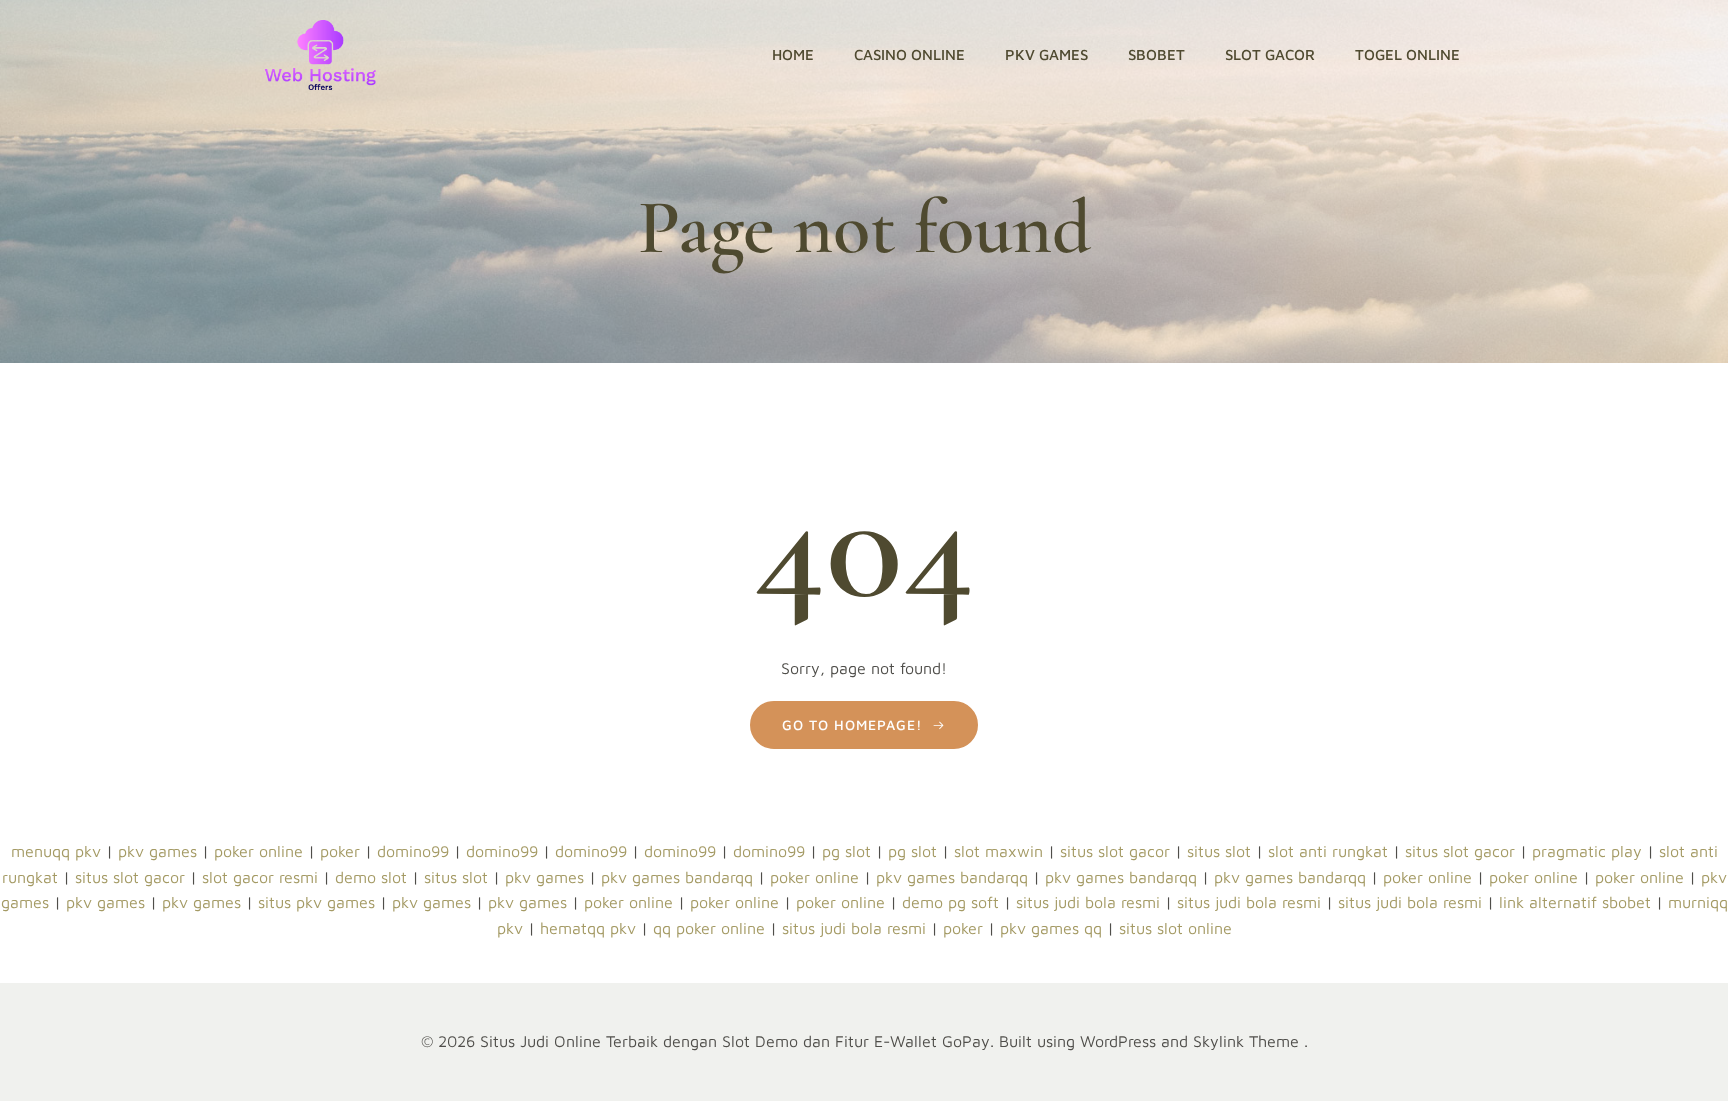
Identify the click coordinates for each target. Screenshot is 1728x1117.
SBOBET (1156, 54)
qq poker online (709, 928)
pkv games (157, 851)
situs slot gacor (1115, 851)
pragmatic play (1587, 851)
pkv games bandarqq (677, 877)
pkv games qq (1051, 928)
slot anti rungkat (1328, 851)
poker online (258, 851)
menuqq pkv (56, 851)
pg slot (846, 851)
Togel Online (1407, 54)
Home (793, 54)
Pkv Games (1046, 54)
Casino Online (909, 54)
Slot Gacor (1270, 54)
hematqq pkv (588, 928)
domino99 (413, 851)
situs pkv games (316, 902)
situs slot (1219, 851)
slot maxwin (998, 851)
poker (340, 851)
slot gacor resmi (260, 877)
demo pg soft (950, 902)
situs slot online (1175, 928)
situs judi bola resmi (1088, 902)
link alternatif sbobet (1575, 902)
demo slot (371, 877)
